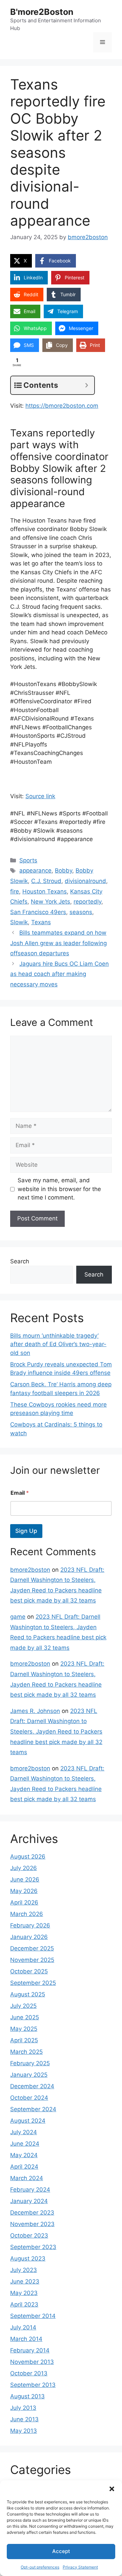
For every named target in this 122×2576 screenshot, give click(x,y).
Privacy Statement (80, 2567)
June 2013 (24, 2419)
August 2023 (28, 2258)
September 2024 (33, 2109)
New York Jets (50, 902)
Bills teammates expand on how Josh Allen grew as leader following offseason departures (58, 943)
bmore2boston (30, 1570)
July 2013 (23, 2408)
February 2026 (30, 1925)
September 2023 (33, 2247)
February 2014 (30, 2350)
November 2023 (32, 2224)
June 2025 (25, 2017)
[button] (112, 2489)
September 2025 (33, 1983)
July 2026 (24, 1868)
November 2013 (32, 2362)
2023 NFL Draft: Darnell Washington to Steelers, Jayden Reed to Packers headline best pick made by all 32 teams (56, 1732)
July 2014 (23, 2327)
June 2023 (25, 2281)
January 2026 (29, 1937)
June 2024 (25, 2144)
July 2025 (23, 2006)
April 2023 (24, 2304)
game (18, 1617)
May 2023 (24, 2293)
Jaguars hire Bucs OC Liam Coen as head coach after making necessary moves (59, 974)
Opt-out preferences (40, 2567)
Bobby (64, 870)
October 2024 (29, 2098)
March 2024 (27, 2178)
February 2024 (30, 2190)
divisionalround (85, 881)
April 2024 (24, 2167)
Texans (41, 922)
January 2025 (29, 2075)
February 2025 (30, 2063)
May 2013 (24, 2431)
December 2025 (32, 1948)
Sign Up (26, 1531)
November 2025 (32, 1960)
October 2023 (29, 2236)
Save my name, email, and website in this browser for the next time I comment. (59, 1189)
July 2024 (24, 2132)
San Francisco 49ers (38, 912)
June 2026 (25, 1879)
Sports (28, 860)
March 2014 (26, 2339)
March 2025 (26, 2052)
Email (20, 1493)
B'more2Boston (42, 12)
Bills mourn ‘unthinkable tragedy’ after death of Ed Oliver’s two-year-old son (58, 1344)
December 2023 (32, 2213)
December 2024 (32, 2086)
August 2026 (28, 1857)
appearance (35, 870)
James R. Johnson (35, 1711)
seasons (81, 912)
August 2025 (28, 1994)
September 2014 (33, 2316)
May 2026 (24, 1891)
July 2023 (24, 2270)
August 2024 (28, 2121)
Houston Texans (45, 891)
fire (15, 891)
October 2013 (29, 2373)
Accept (61, 2551)
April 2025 (24, 2040)
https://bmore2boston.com (62, 406)
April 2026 (24, 1902)
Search (20, 1261)
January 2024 (29, 2201)
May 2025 (24, 2029)
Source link (40, 796)
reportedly (87, 902)
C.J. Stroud (46, 881)
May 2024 (24, 2155)
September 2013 (33, 2385)
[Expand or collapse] (87, 385)
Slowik (19, 922)
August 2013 (27, 2396)
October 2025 (29, 1971)
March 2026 (27, 1914)
